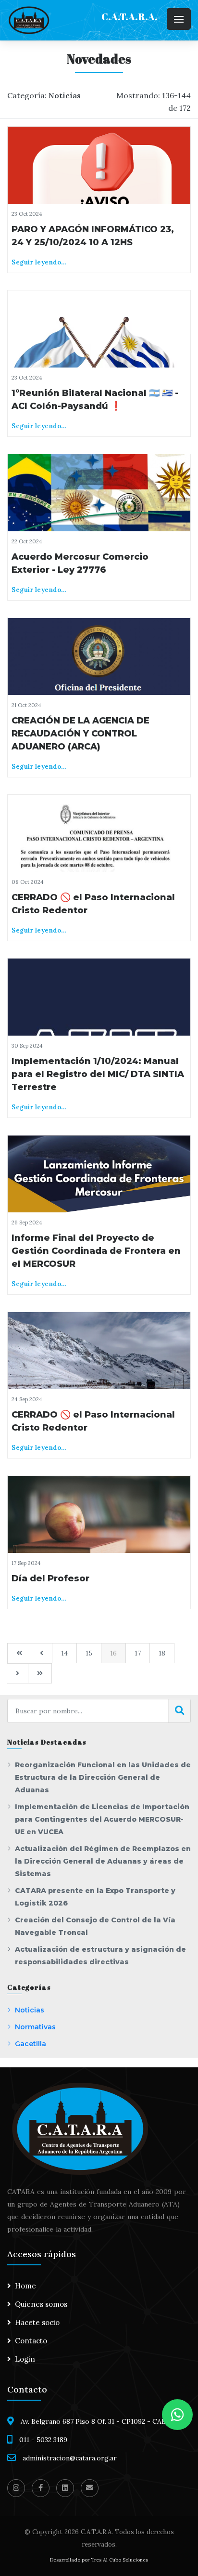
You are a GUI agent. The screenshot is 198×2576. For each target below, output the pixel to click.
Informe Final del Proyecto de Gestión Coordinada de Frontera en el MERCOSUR (96, 1251)
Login (25, 2359)
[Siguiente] (18, 1673)
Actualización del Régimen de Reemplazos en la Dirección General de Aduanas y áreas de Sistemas (103, 1861)
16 (113, 1653)
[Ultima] (40, 1673)
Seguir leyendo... (39, 262)
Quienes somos (41, 2304)
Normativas (35, 2027)
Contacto (31, 2341)
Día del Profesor (50, 1578)
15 (89, 1653)
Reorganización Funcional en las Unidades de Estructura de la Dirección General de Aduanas (103, 1777)
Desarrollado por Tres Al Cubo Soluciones (99, 2560)
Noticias (30, 2010)
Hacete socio (37, 2322)
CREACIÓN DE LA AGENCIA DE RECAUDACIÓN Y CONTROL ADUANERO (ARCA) (80, 734)
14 (64, 1653)
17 (138, 1653)
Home (25, 2286)
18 (162, 1653)
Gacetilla (31, 2044)
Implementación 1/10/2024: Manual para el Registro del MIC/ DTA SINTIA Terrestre (98, 1074)
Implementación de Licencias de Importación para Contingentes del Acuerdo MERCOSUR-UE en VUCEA (102, 1819)
